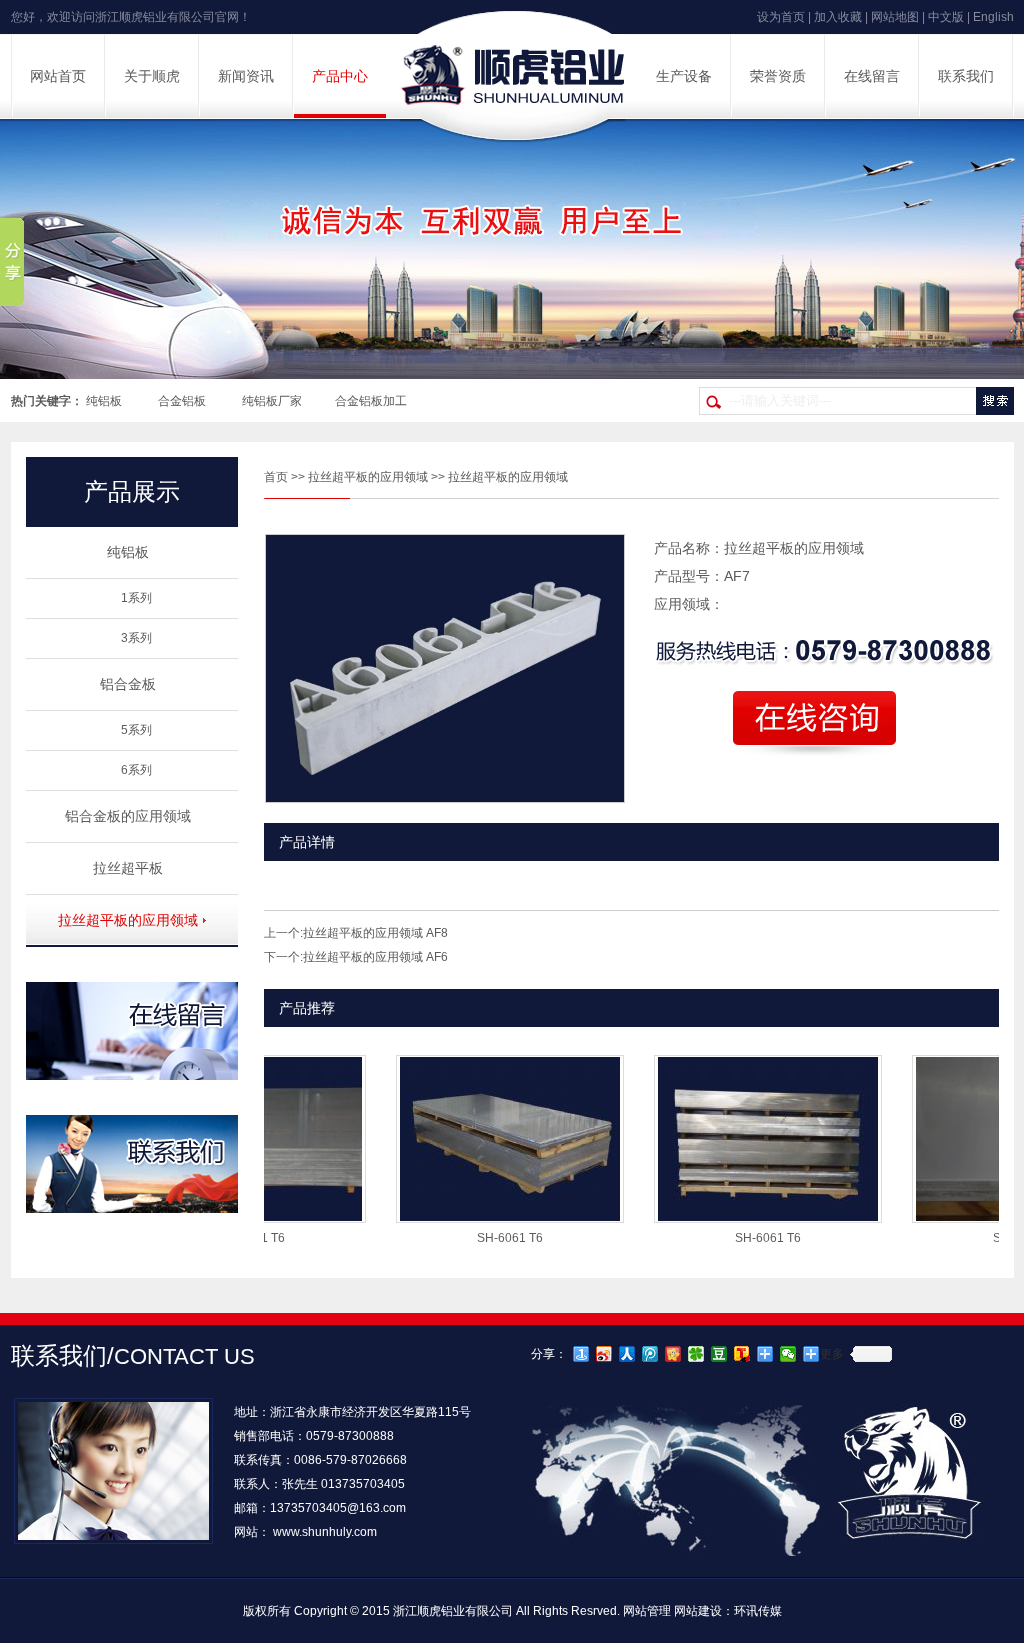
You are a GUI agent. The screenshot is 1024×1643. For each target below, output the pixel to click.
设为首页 (781, 17)
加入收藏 (838, 17)
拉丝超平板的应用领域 (368, 477)
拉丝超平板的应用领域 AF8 (375, 933)
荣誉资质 (778, 76)
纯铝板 (104, 401)
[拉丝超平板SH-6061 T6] (479, 1217)
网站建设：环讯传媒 (728, 1611)
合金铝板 (182, 401)
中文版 (946, 17)
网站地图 (895, 17)
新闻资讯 (246, 76)
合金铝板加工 (371, 401)
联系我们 (966, 76)
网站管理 (647, 1611)
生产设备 (684, 76)
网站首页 (58, 76)
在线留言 (872, 76)
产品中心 (340, 76)
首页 (276, 477)
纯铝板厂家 (272, 401)
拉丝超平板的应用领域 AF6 (375, 957)
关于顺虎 (152, 76)
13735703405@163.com (338, 1508)
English (993, 17)
